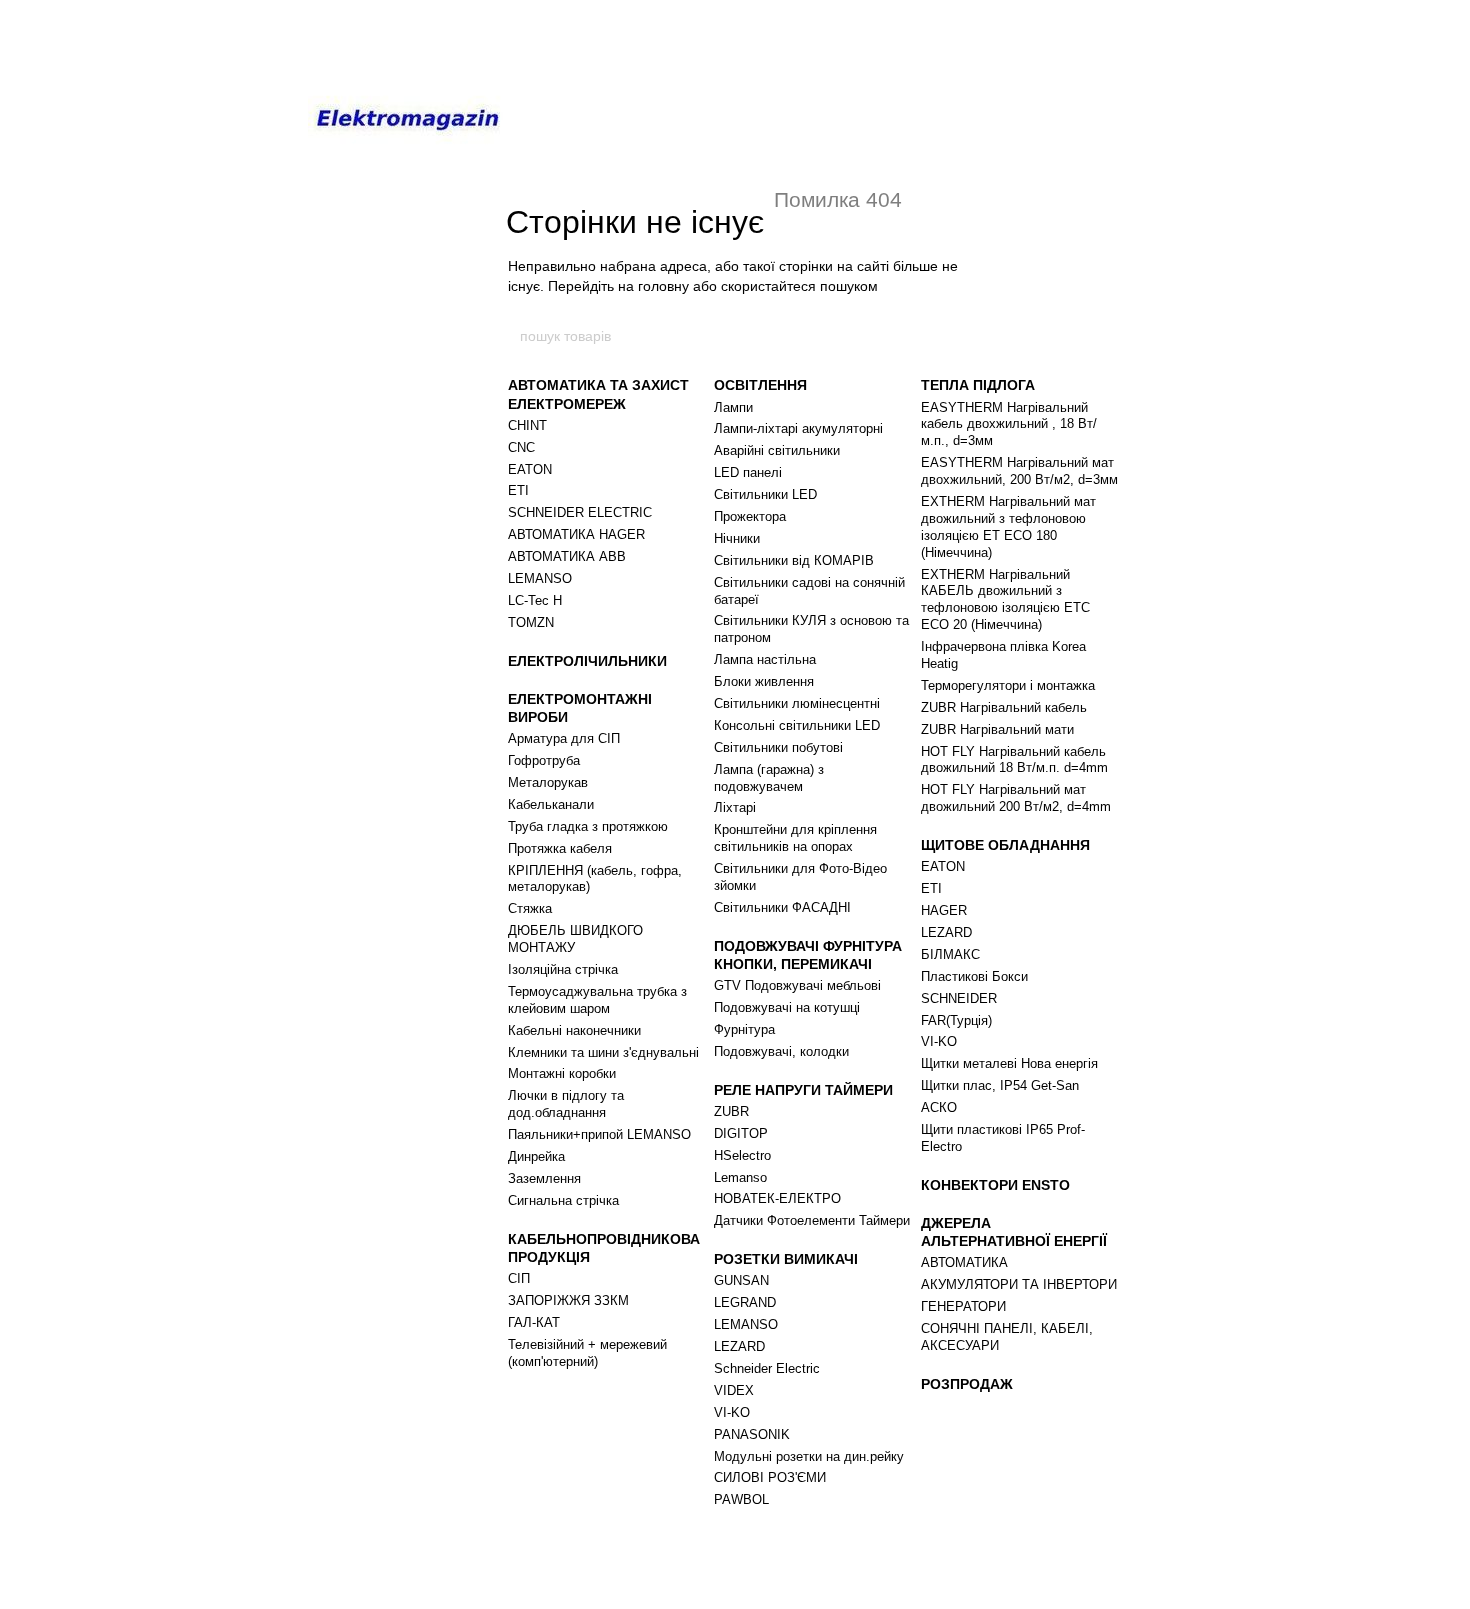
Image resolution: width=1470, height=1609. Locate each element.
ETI (518, 490)
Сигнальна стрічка (563, 1200)
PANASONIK (752, 1434)
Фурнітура (744, 1029)
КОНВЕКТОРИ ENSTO (995, 1185)
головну (663, 286)
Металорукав (548, 782)
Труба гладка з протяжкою (588, 826)
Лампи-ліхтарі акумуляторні (798, 428)
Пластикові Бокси (974, 976)
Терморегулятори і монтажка (1008, 685)
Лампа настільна (765, 659)
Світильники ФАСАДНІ (782, 907)
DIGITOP (741, 1133)
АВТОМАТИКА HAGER (576, 534)
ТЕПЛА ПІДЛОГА (978, 385)
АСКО (939, 1107)
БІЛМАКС (950, 954)
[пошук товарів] (952, 336)
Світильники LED (765, 494)
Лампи (733, 407)
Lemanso (740, 1177)
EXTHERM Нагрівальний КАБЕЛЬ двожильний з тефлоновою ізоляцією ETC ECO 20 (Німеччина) (1005, 600)
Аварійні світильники (777, 450)
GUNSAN (741, 1280)
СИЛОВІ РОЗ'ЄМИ (770, 1477)
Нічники (737, 538)
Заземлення (544, 1178)
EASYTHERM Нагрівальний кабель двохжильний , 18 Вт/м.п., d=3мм (1009, 424)
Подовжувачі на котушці (787, 1007)
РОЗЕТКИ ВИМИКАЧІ (786, 1259)
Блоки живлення (764, 681)
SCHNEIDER (959, 998)
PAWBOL (741, 1499)
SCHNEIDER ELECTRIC (580, 512)
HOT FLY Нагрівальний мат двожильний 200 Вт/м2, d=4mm (1016, 798)
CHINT (527, 425)
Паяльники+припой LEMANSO (599, 1134)
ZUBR (731, 1111)
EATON (530, 469)
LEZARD (739, 1346)
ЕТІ (931, 888)
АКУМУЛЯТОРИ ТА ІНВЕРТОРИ (1019, 1284)
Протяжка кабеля (560, 848)
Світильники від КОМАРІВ (794, 560)
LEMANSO (540, 578)
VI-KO (732, 1412)
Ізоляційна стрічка (563, 969)
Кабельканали (551, 804)
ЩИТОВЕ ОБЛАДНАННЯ (1005, 845)
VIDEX (734, 1390)
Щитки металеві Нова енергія (1009, 1063)
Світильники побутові (778, 747)
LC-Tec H (535, 600)
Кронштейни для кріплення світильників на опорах (795, 838)
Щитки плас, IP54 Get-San (1000, 1085)
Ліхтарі (735, 807)
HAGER (944, 910)
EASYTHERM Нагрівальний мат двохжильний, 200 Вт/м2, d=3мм (1019, 471)
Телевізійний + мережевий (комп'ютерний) (587, 1353)
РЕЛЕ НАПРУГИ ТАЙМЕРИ (803, 1090)
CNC (521, 447)
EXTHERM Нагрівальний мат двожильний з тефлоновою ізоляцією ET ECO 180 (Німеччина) (1008, 527)
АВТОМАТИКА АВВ (567, 556)
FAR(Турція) (956, 1020)
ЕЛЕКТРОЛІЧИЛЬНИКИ (587, 661)
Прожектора (750, 516)
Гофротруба (544, 760)
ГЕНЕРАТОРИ (963, 1306)
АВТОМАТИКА (964, 1262)
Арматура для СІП (564, 738)
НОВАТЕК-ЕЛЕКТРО (777, 1198)
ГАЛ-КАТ (534, 1322)
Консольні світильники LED (797, 725)
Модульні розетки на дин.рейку (809, 1456)
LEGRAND (745, 1302)
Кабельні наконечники (574, 1030)
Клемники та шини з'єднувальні (603, 1052)
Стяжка (530, 908)
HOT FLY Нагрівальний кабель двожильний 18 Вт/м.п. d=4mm (1014, 760)
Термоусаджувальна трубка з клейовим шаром (597, 1000)
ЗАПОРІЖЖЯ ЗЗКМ (568, 1300)
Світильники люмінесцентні (797, 703)
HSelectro (742, 1155)
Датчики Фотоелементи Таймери (812, 1220)
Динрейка (536, 1156)
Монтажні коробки (562, 1073)
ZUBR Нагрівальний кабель (1004, 707)
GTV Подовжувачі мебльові (797, 985)
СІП (519, 1278)
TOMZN (531, 622)
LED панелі (748, 472)
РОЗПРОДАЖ (967, 1384)
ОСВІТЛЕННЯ (760, 385)
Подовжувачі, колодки (781, 1051)
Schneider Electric (767, 1368)
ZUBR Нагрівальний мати (997, 729)
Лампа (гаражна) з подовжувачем (769, 778)
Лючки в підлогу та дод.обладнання (566, 1104)
